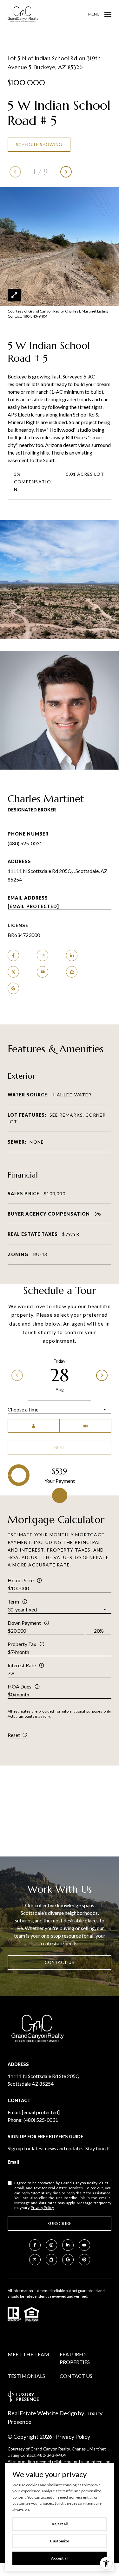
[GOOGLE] (13, 988)
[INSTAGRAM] (43, 955)
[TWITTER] (13, 972)
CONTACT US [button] (60, 1962)
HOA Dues (20, 1686)
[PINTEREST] (84, 2260)
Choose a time (23, 1409)
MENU (94, 14)
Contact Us (76, 2376)
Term (13, 1601)
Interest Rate (22, 1665)
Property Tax (22, 1644)
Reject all (60, 2524)
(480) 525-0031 (25, 843)
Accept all (60, 2558)
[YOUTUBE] (43, 972)
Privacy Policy (42, 2208)
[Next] (102, 1375)
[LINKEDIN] (72, 955)
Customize (60, 2541)
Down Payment (24, 1623)
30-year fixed (22, 1609)
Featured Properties (75, 2358)
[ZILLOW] (72, 972)
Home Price (21, 1580)
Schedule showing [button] (39, 145)
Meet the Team (28, 2354)
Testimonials (26, 2376)
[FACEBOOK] (13, 955)
